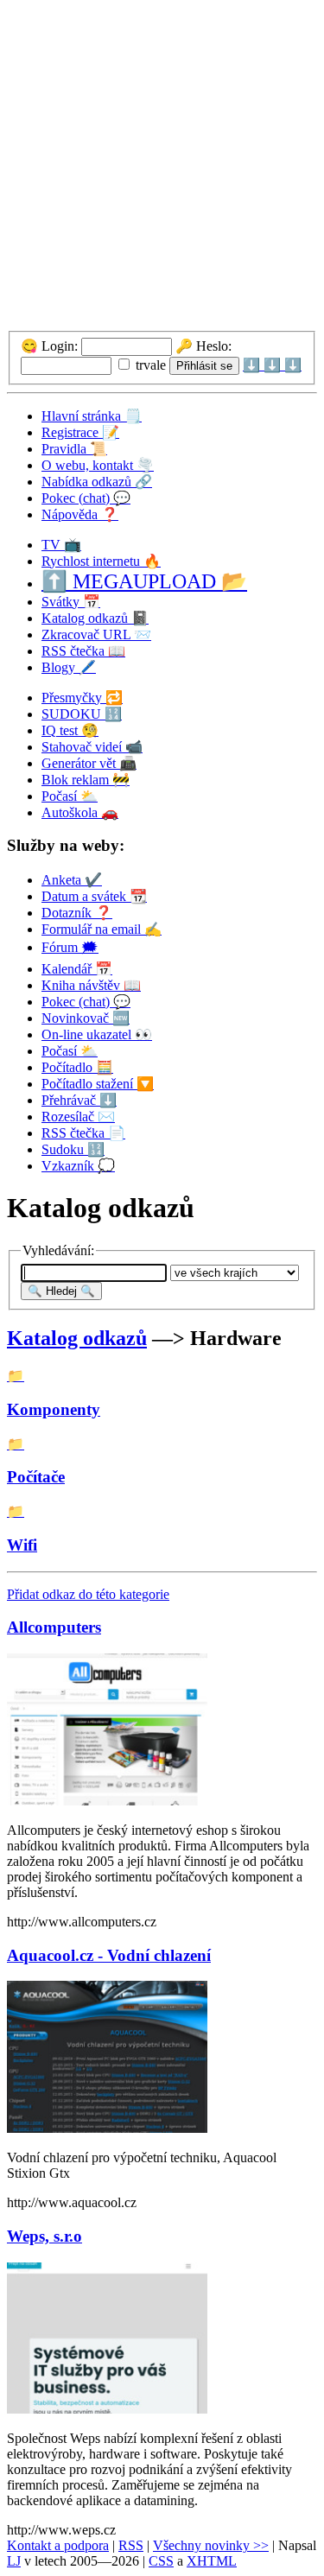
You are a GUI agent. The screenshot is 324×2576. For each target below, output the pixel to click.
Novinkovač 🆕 (86, 1018)
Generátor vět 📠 (89, 763)
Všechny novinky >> (211, 2545)
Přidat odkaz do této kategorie (88, 1594)
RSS (131, 2545)
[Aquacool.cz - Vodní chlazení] (107, 2128)
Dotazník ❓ (77, 913)
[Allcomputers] (107, 1801)
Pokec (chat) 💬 (86, 498)
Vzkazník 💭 (78, 1166)
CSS (161, 2561)
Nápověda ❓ (80, 514)
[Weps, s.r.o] (107, 2409)
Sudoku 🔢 (73, 1149)
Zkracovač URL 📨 (96, 634)
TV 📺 (61, 545)
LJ (14, 2561)
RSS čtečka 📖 (83, 651)
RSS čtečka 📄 (83, 1133)
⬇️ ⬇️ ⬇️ (272, 365)
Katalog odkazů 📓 (95, 618)
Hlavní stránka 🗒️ (92, 416)
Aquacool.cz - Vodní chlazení (109, 1955)
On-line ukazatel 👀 (97, 1034)
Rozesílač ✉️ (78, 1117)
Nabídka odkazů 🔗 (97, 482)
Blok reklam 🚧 (86, 780)
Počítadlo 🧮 (77, 1067)
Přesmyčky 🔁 (82, 698)
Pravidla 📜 (74, 449)
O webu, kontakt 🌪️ (98, 465)
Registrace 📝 (80, 432)
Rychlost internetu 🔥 (101, 561)
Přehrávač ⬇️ (79, 1100)
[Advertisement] (162, 169)
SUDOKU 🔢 (82, 714)
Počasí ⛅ (70, 796)
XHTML (212, 2561)
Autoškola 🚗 (80, 812)
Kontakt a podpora (58, 2545)
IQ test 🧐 (70, 730)
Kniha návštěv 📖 (91, 985)
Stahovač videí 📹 (92, 747)
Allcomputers (54, 1627)
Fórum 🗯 (70, 947)
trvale (149, 365)
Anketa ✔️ (72, 880)
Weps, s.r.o (44, 2236)
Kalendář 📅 (77, 969)
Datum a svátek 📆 (94, 896)
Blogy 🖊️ (69, 667)
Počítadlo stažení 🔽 (98, 1084)
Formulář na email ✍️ (102, 929)
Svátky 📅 (71, 602)
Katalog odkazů (77, 1338)
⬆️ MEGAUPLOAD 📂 (144, 581)
